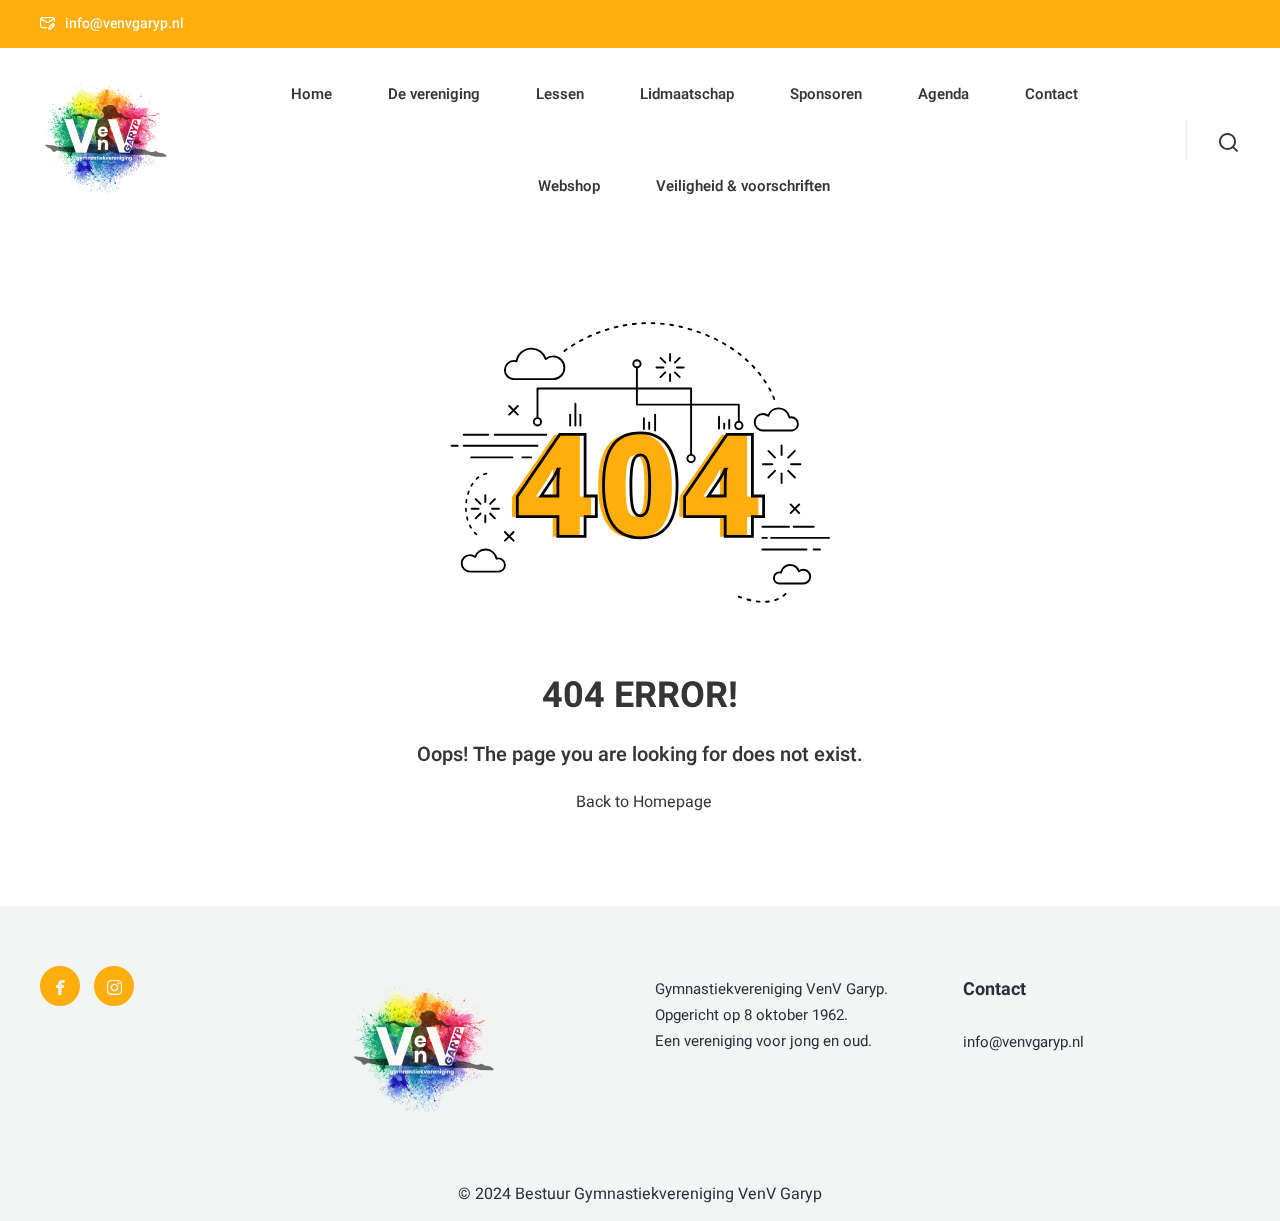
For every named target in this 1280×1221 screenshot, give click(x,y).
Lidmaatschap (687, 94)
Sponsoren (826, 94)
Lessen (560, 94)
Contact (1051, 94)
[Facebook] (60, 986)
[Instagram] (114, 986)
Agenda (943, 94)
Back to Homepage (644, 802)
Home (311, 94)
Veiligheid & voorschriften (743, 186)
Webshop (569, 186)
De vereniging (434, 94)
